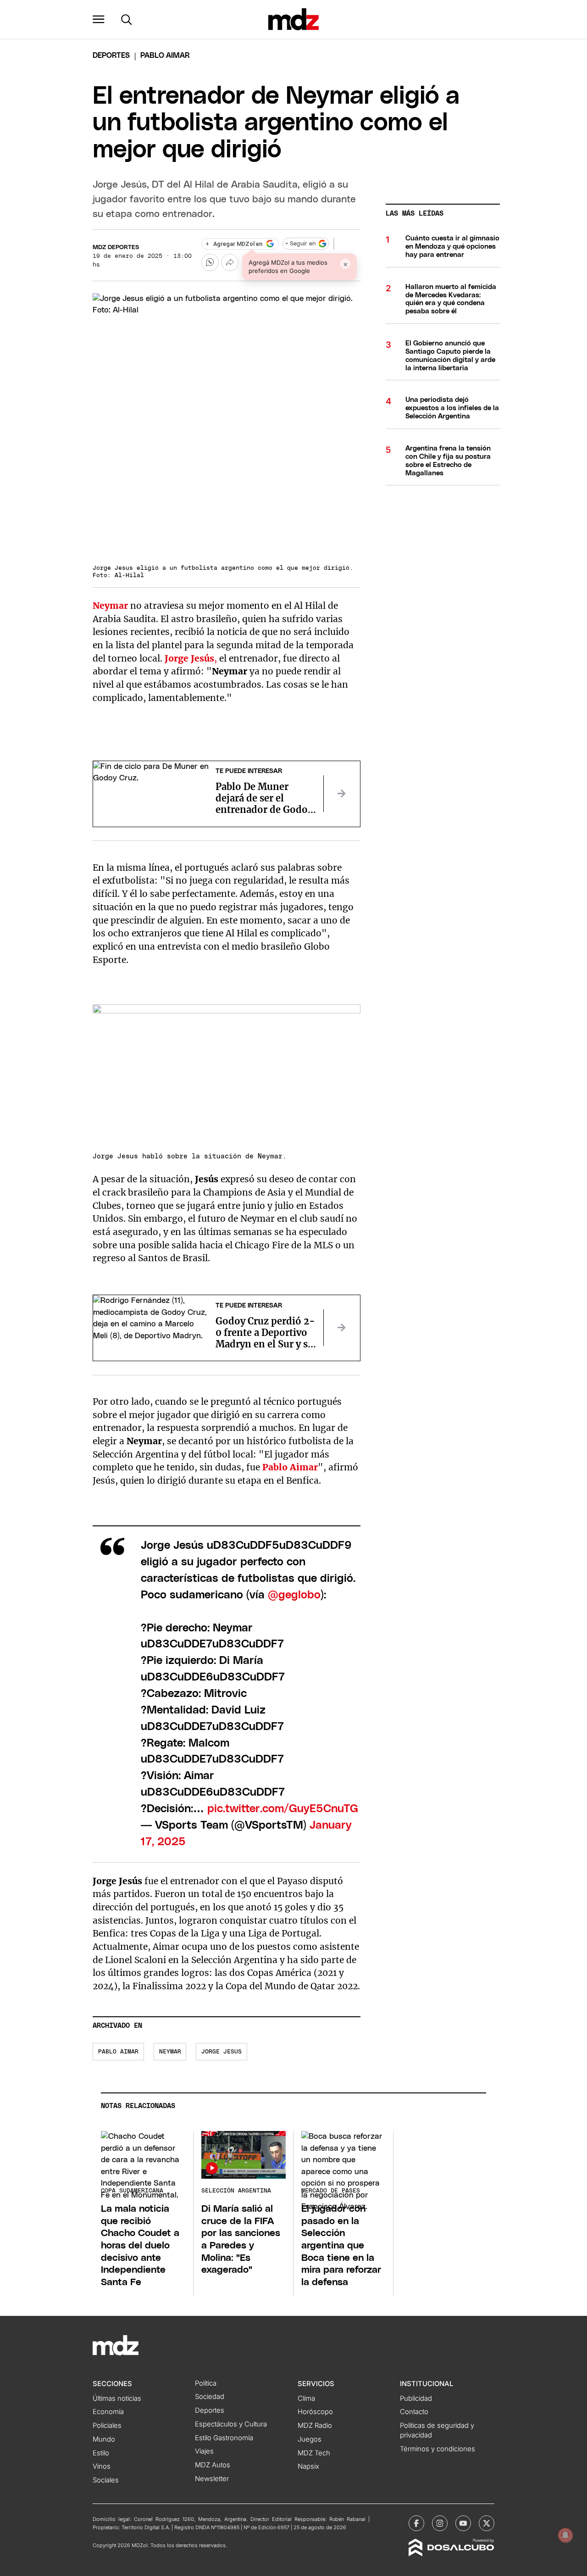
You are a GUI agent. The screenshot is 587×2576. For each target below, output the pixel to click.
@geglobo (294, 1595)
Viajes (204, 2451)
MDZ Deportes (116, 248)
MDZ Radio (315, 2426)
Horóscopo (315, 2412)
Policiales (107, 2426)
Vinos (102, 2466)
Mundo (104, 2439)
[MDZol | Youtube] (463, 2523)
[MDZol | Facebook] (416, 2523)
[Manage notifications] (565, 2535)
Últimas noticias (117, 2398)
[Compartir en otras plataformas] (230, 262)
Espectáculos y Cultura (231, 2424)
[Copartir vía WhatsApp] (210, 262)
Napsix (308, 2466)
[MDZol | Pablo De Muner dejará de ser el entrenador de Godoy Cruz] (342, 794)
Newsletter (212, 2479)
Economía (108, 2412)
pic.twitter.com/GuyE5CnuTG (283, 1809)
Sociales (106, 2480)
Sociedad (210, 2397)
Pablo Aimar (118, 2052)
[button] (99, 19)
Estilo (101, 2453)
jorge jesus (222, 2052)
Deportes (111, 56)
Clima (306, 2398)
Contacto (414, 2412)
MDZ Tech (314, 2453)
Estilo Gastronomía (224, 2438)
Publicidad (416, 2398)
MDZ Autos (213, 2465)
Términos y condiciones (437, 2449)
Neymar (170, 2052)
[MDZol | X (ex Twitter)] (487, 2523)
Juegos (310, 2439)
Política (206, 2383)
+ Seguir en (300, 244)
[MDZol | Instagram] (440, 2523)
